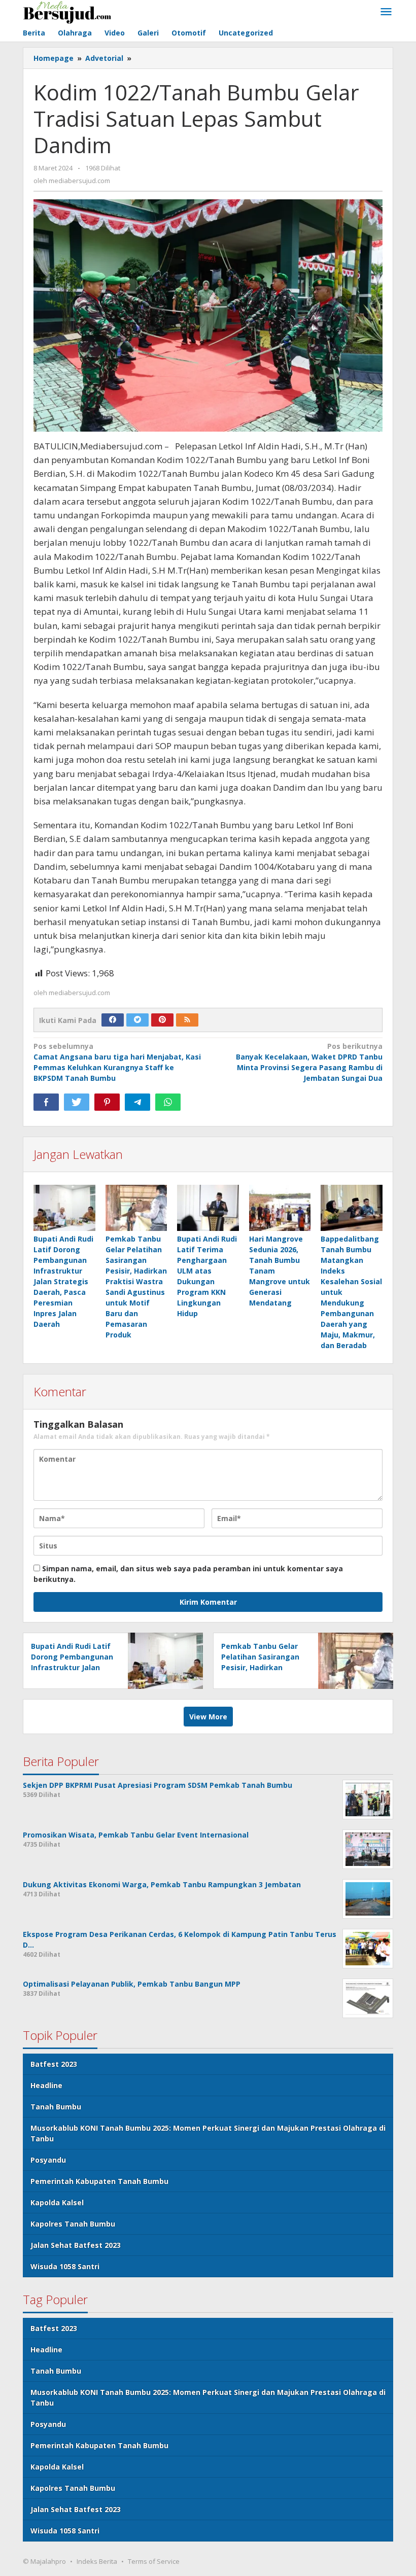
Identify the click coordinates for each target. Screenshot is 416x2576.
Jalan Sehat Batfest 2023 (76, 2245)
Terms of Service (154, 2561)
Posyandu (48, 2160)
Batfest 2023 (54, 2064)
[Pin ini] (107, 1102)
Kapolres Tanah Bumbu (73, 2224)
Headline (46, 2085)
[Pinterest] (162, 1020)
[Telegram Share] (137, 1102)
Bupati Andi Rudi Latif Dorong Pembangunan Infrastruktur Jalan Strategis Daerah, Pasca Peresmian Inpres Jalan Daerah (63, 1281)
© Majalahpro (44, 2561)
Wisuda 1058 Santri (65, 2266)
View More (208, 1717)
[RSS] (187, 1020)
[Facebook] (113, 1020)
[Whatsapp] (168, 1102)
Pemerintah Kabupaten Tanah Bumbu (99, 2181)
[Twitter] (137, 1020)
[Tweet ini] (77, 1102)
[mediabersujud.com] (67, 11)
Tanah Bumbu (56, 2107)
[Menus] (386, 12)
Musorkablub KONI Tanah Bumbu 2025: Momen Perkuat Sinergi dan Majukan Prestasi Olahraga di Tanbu (208, 2133)
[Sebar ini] (46, 1102)
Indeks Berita (97, 2561)
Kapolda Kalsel (57, 2202)
